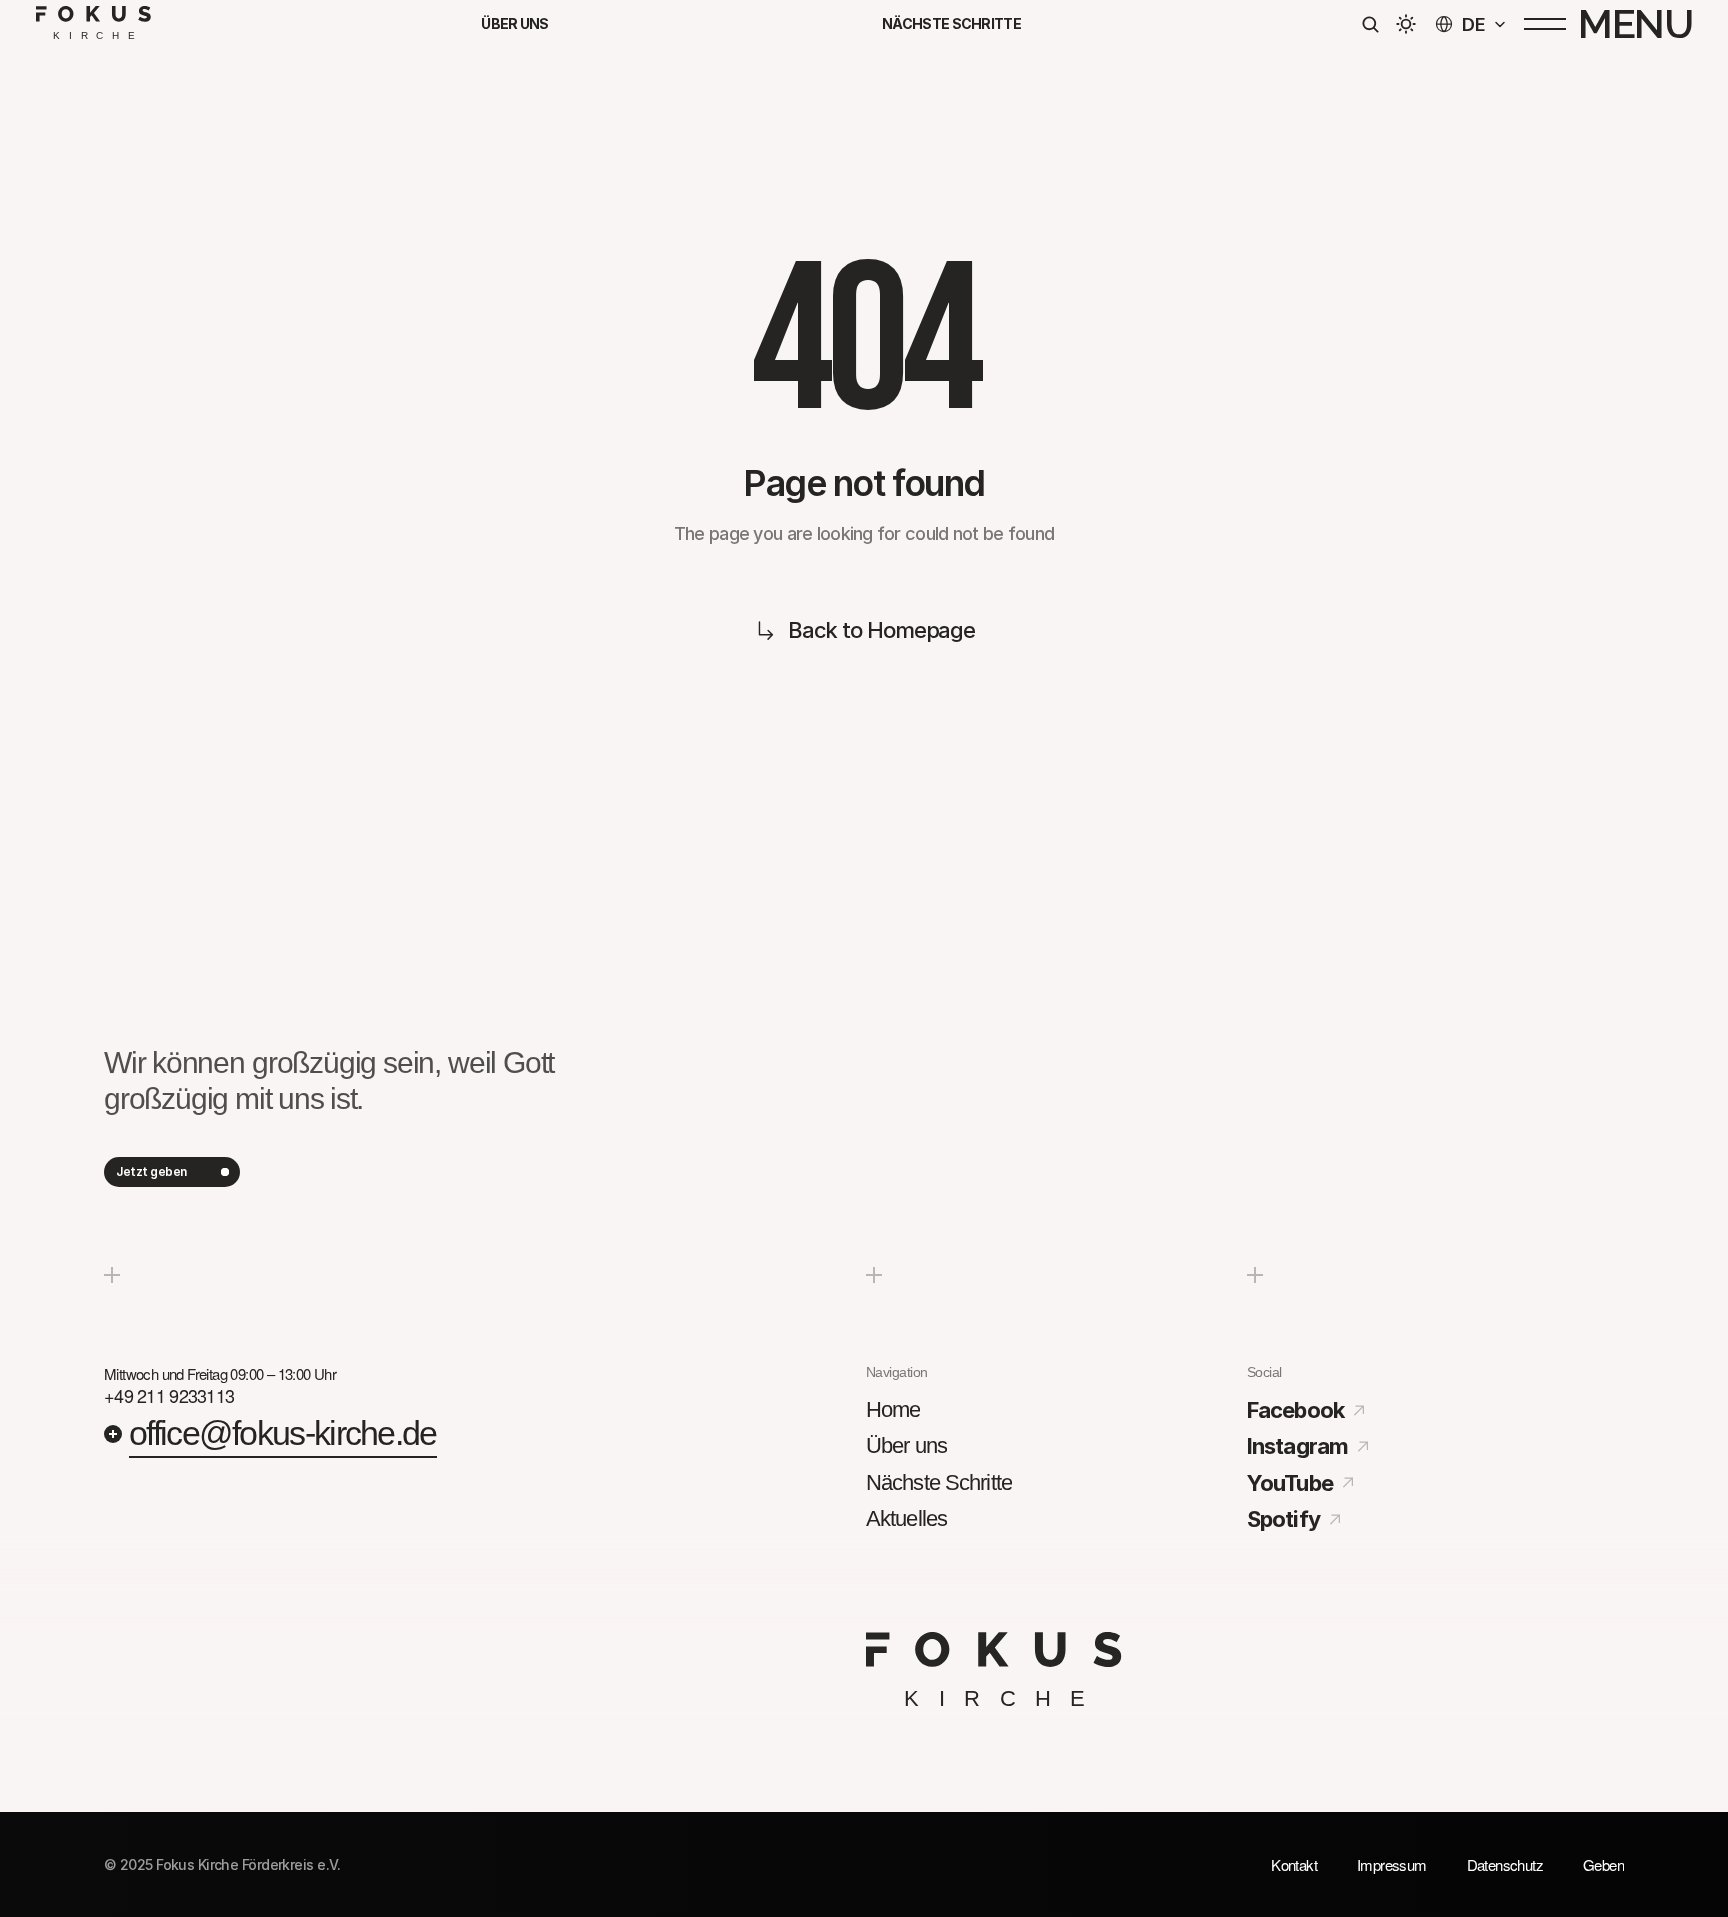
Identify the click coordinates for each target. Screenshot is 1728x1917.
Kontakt (1294, 1864)
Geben (1603, 1864)
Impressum (1392, 1864)
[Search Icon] (1370, 24)
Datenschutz (1505, 1864)
